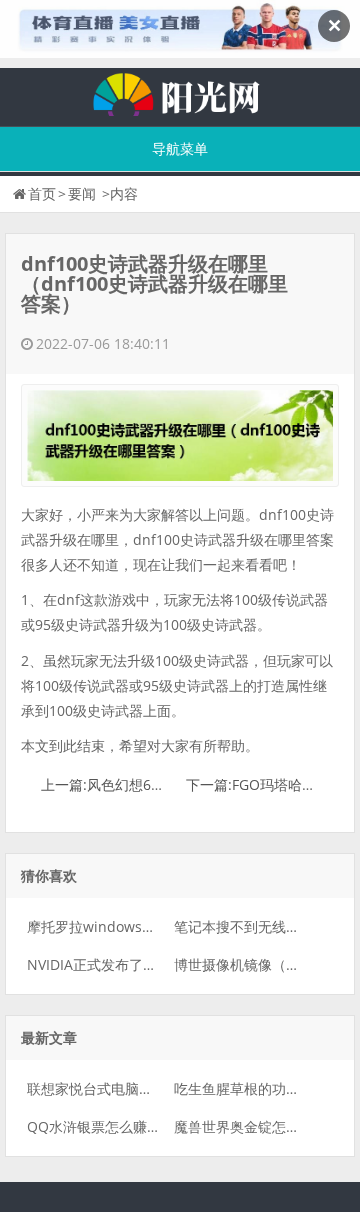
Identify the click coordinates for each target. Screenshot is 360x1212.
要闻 (82, 193)
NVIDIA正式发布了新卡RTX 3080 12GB (149, 964)
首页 (42, 193)
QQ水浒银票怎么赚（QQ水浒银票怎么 (147, 1126)
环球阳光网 (180, 92)
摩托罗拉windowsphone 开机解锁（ (143, 926)
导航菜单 (180, 148)
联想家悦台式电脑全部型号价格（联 (139, 1088)
